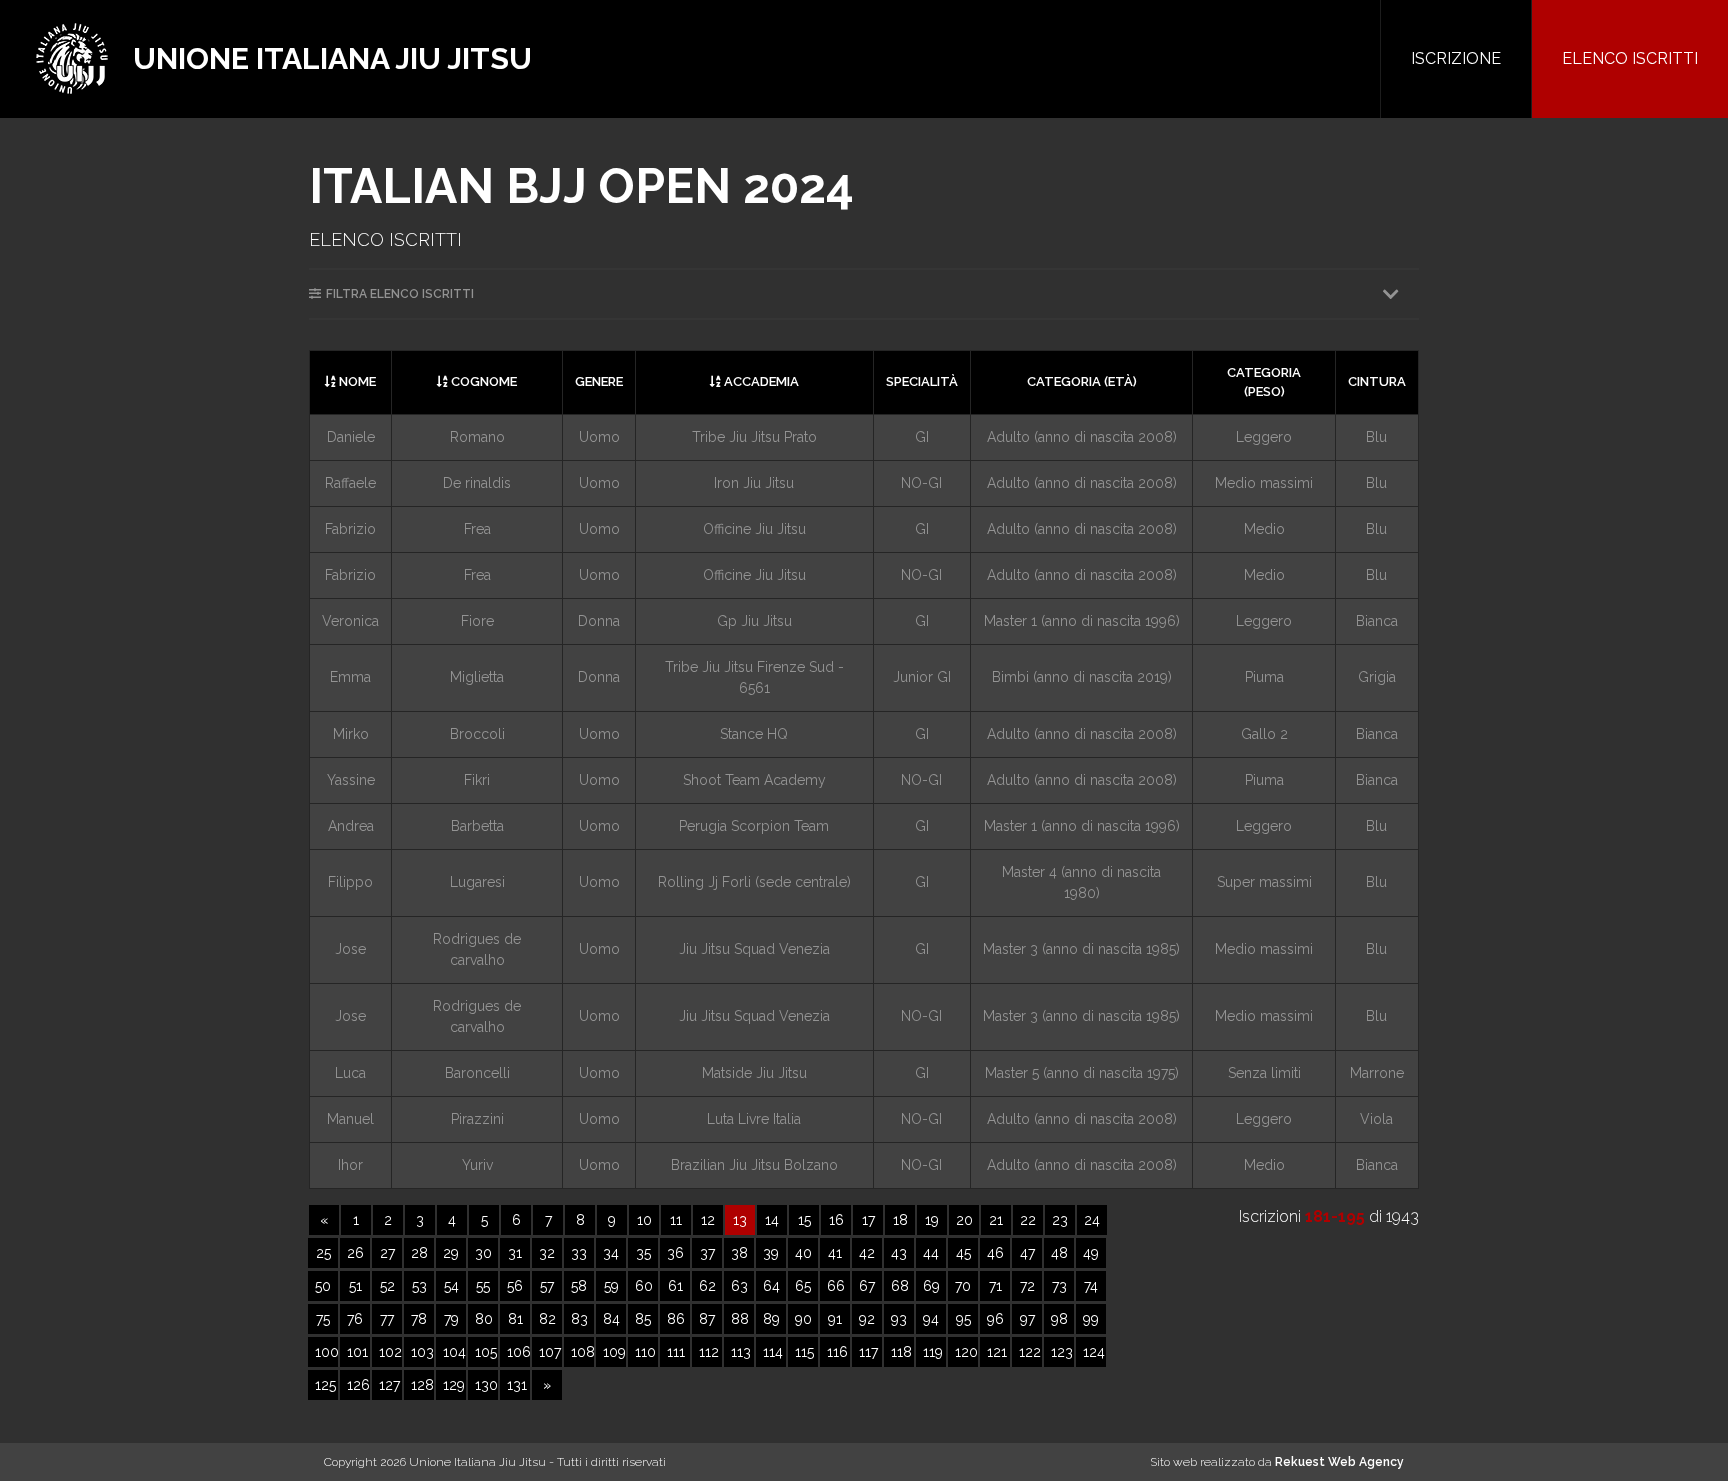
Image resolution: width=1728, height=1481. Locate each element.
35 (643, 1253)
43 (899, 1253)
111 (676, 1352)
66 (836, 1286)
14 (772, 1220)
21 (996, 1220)
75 (323, 1319)
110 (645, 1352)
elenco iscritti (1630, 58)
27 (387, 1253)
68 (900, 1286)
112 (709, 1352)
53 (419, 1286)
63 (739, 1286)
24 (1092, 1220)
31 (515, 1253)
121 (997, 1352)
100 (326, 1352)
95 (963, 1319)
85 (643, 1319)
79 (451, 1319)
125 (325, 1385)
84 (611, 1319)
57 (547, 1286)
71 (995, 1286)
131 (517, 1385)
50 (323, 1286)
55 (483, 1286)
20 (964, 1220)
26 (355, 1253)
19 (932, 1220)
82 (547, 1319)
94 (931, 1319)
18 (900, 1220)
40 (803, 1253)
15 (804, 1220)
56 (515, 1286)
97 (1027, 1319)
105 (486, 1352)
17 (868, 1220)
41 (835, 1253)
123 (1062, 1352)
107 (550, 1352)
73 (1059, 1286)
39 (771, 1253)
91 (835, 1319)
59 (611, 1286)
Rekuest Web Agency (1339, 1462)
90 (803, 1319)
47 (1027, 1253)
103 (422, 1352)
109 (614, 1352)
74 (1091, 1286)
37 (707, 1253)
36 (675, 1253)
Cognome (482, 381)
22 (1028, 1220)
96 (995, 1319)
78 (419, 1319)
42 (867, 1253)
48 (1059, 1253)
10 (644, 1220)
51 (355, 1286)
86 (676, 1319)
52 (387, 1286)
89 (771, 1319)
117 (868, 1352)
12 (708, 1220)
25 (323, 1253)
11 (676, 1220)
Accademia (760, 381)
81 (515, 1319)
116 (837, 1352)
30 (483, 1253)
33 (579, 1253)
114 (773, 1352)
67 (867, 1286)
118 (901, 1352)
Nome (356, 381)
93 (899, 1319)
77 (387, 1319)
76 (355, 1319)
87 (707, 1319)
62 (707, 1286)
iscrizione (1456, 58)
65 (803, 1286)
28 (419, 1253)
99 (1091, 1319)
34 (611, 1253)
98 (1059, 1319)
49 (1091, 1253)
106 (518, 1352)
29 (451, 1253)
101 (357, 1352)
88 (740, 1319)
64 (771, 1286)
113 (741, 1352)
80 (484, 1319)
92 (867, 1319)
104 (454, 1352)
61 (675, 1286)
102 (390, 1352)
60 (644, 1286)
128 (422, 1385)
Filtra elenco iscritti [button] (400, 294)
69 (931, 1286)
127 (389, 1385)
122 (1030, 1352)
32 (547, 1253)
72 (1027, 1286)
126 (358, 1385)
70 (963, 1286)
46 (995, 1253)
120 (966, 1352)
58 (579, 1286)
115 (804, 1352)
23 (1060, 1220)
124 (1094, 1352)
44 (931, 1253)
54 (451, 1286)
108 (582, 1352)
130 (486, 1385)
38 (739, 1253)
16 (836, 1220)
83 (579, 1319)
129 (454, 1385)
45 (963, 1253)
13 (740, 1220)
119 (933, 1352)
